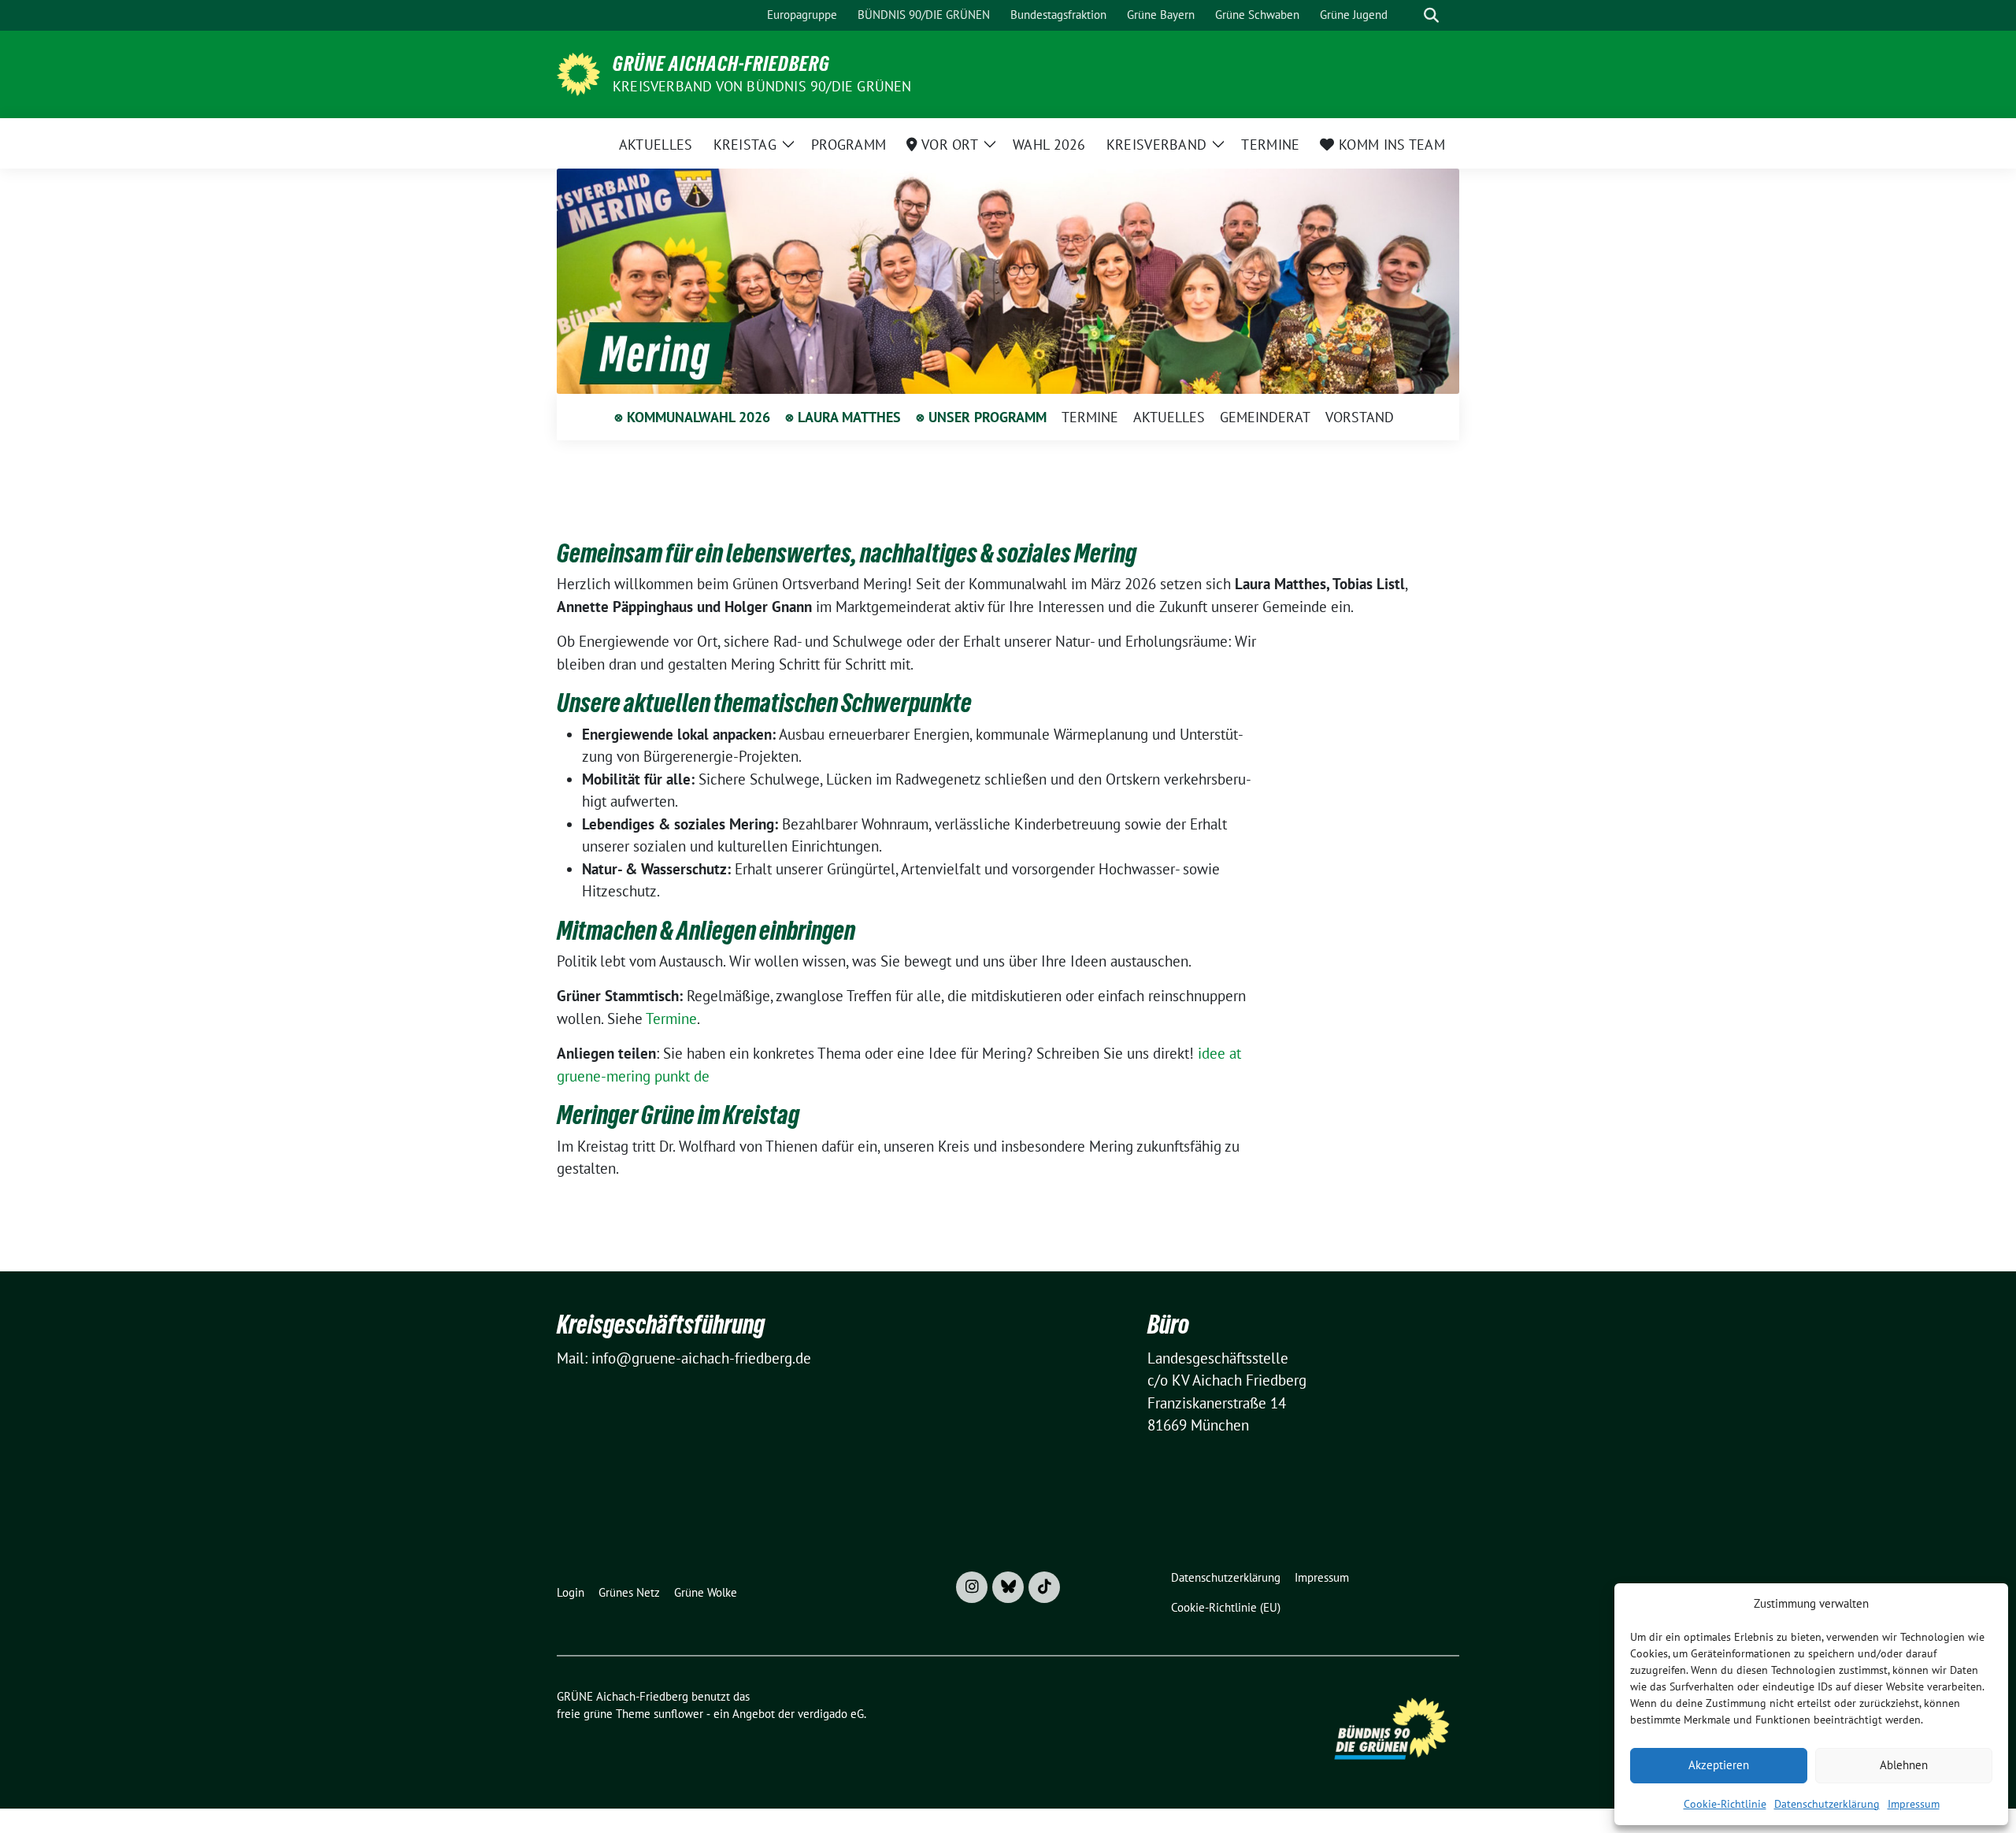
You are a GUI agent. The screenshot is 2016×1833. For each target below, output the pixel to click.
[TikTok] (1044, 1587)
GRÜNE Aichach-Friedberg (721, 64)
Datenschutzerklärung (1827, 1804)
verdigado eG (831, 1714)
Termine (671, 1019)
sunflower (678, 1714)
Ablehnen (1904, 1765)
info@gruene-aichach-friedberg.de (701, 1358)
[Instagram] (972, 1587)
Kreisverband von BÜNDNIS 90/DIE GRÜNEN (762, 86)
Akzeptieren (1719, 1765)
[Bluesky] (1008, 1587)
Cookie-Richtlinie (1725, 1804)
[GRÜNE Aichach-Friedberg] (578, 72)
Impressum (1914, 1804)
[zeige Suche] (1431, 15)
